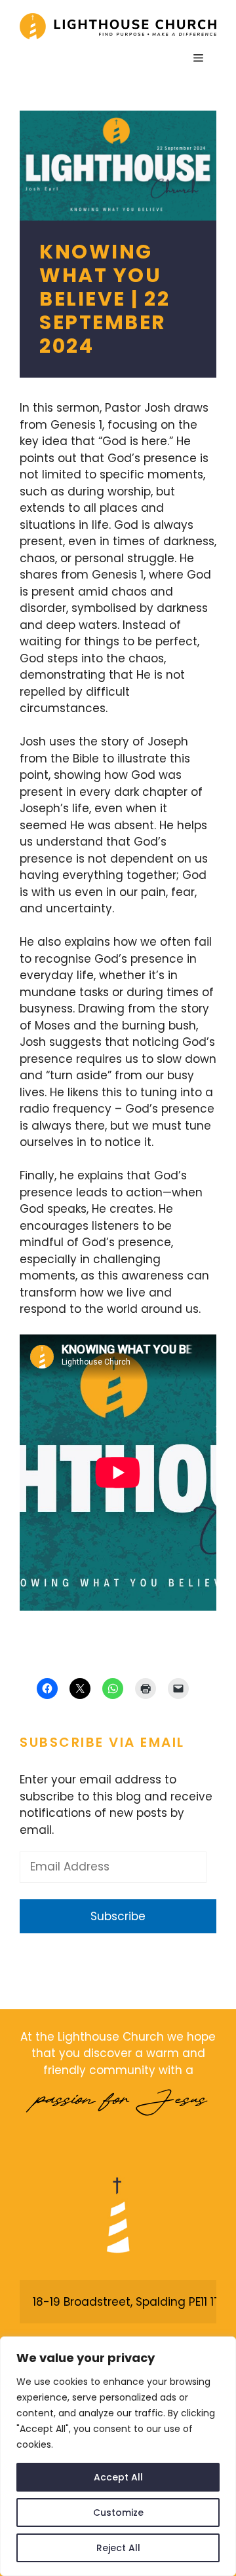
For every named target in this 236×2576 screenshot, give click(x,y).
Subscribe (118, 1916)
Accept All (118, 2477)
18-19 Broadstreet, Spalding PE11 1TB (130, 2302)
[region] (118, 2456)
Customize (118, 2513)
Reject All (118, 2548)
